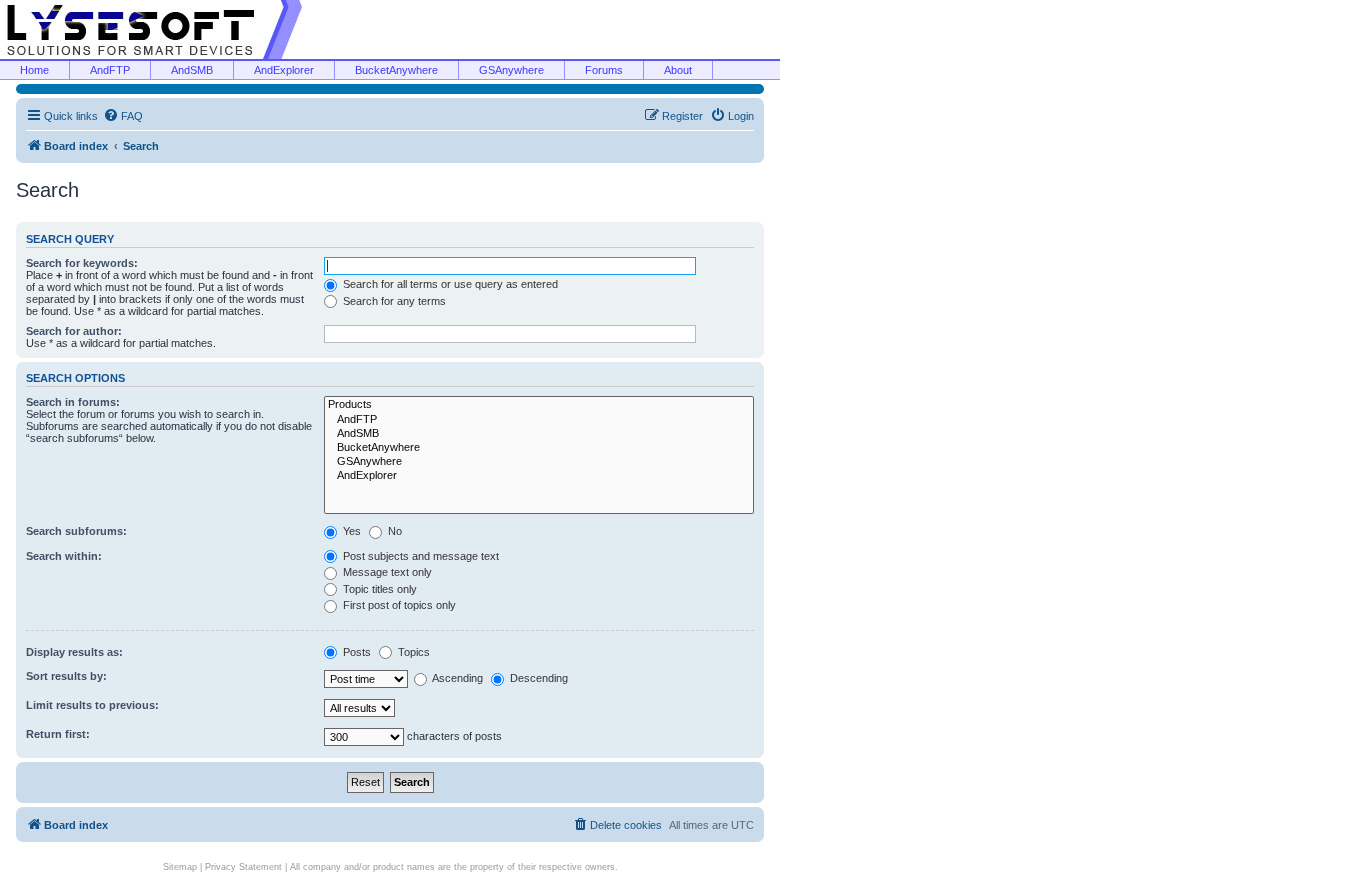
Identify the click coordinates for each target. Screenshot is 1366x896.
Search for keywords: (82, 263)
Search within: (64, 556)
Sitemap (180, 867)
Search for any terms (393, 301)
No (393, 531)
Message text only (386, 572)
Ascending (456, 678)
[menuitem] (123, 116)
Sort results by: (66, 676)
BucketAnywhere (396, 70)
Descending (537, 678)
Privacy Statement (243, 867)
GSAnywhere (511, 70)
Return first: (58, 734)
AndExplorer (284, 70)
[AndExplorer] (539, 476)
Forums (604, 70)
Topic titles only (378, 589)
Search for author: (74, 331)
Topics (412, 652)
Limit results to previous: (92, 705)
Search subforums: (76, 531)
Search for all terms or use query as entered (449, 284)
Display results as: (74, 652)
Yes (350, 531)
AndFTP (110, 70)
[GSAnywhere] (539, 462)
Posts (355, 652)
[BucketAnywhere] (539, 448)
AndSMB (192, 70)
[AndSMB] (539, 434)
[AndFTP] (539, 420)
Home (34, 70)
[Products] (539, 405)
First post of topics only (398, 605)
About (678, 70)
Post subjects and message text (419, 556)
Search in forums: (73, 402)
